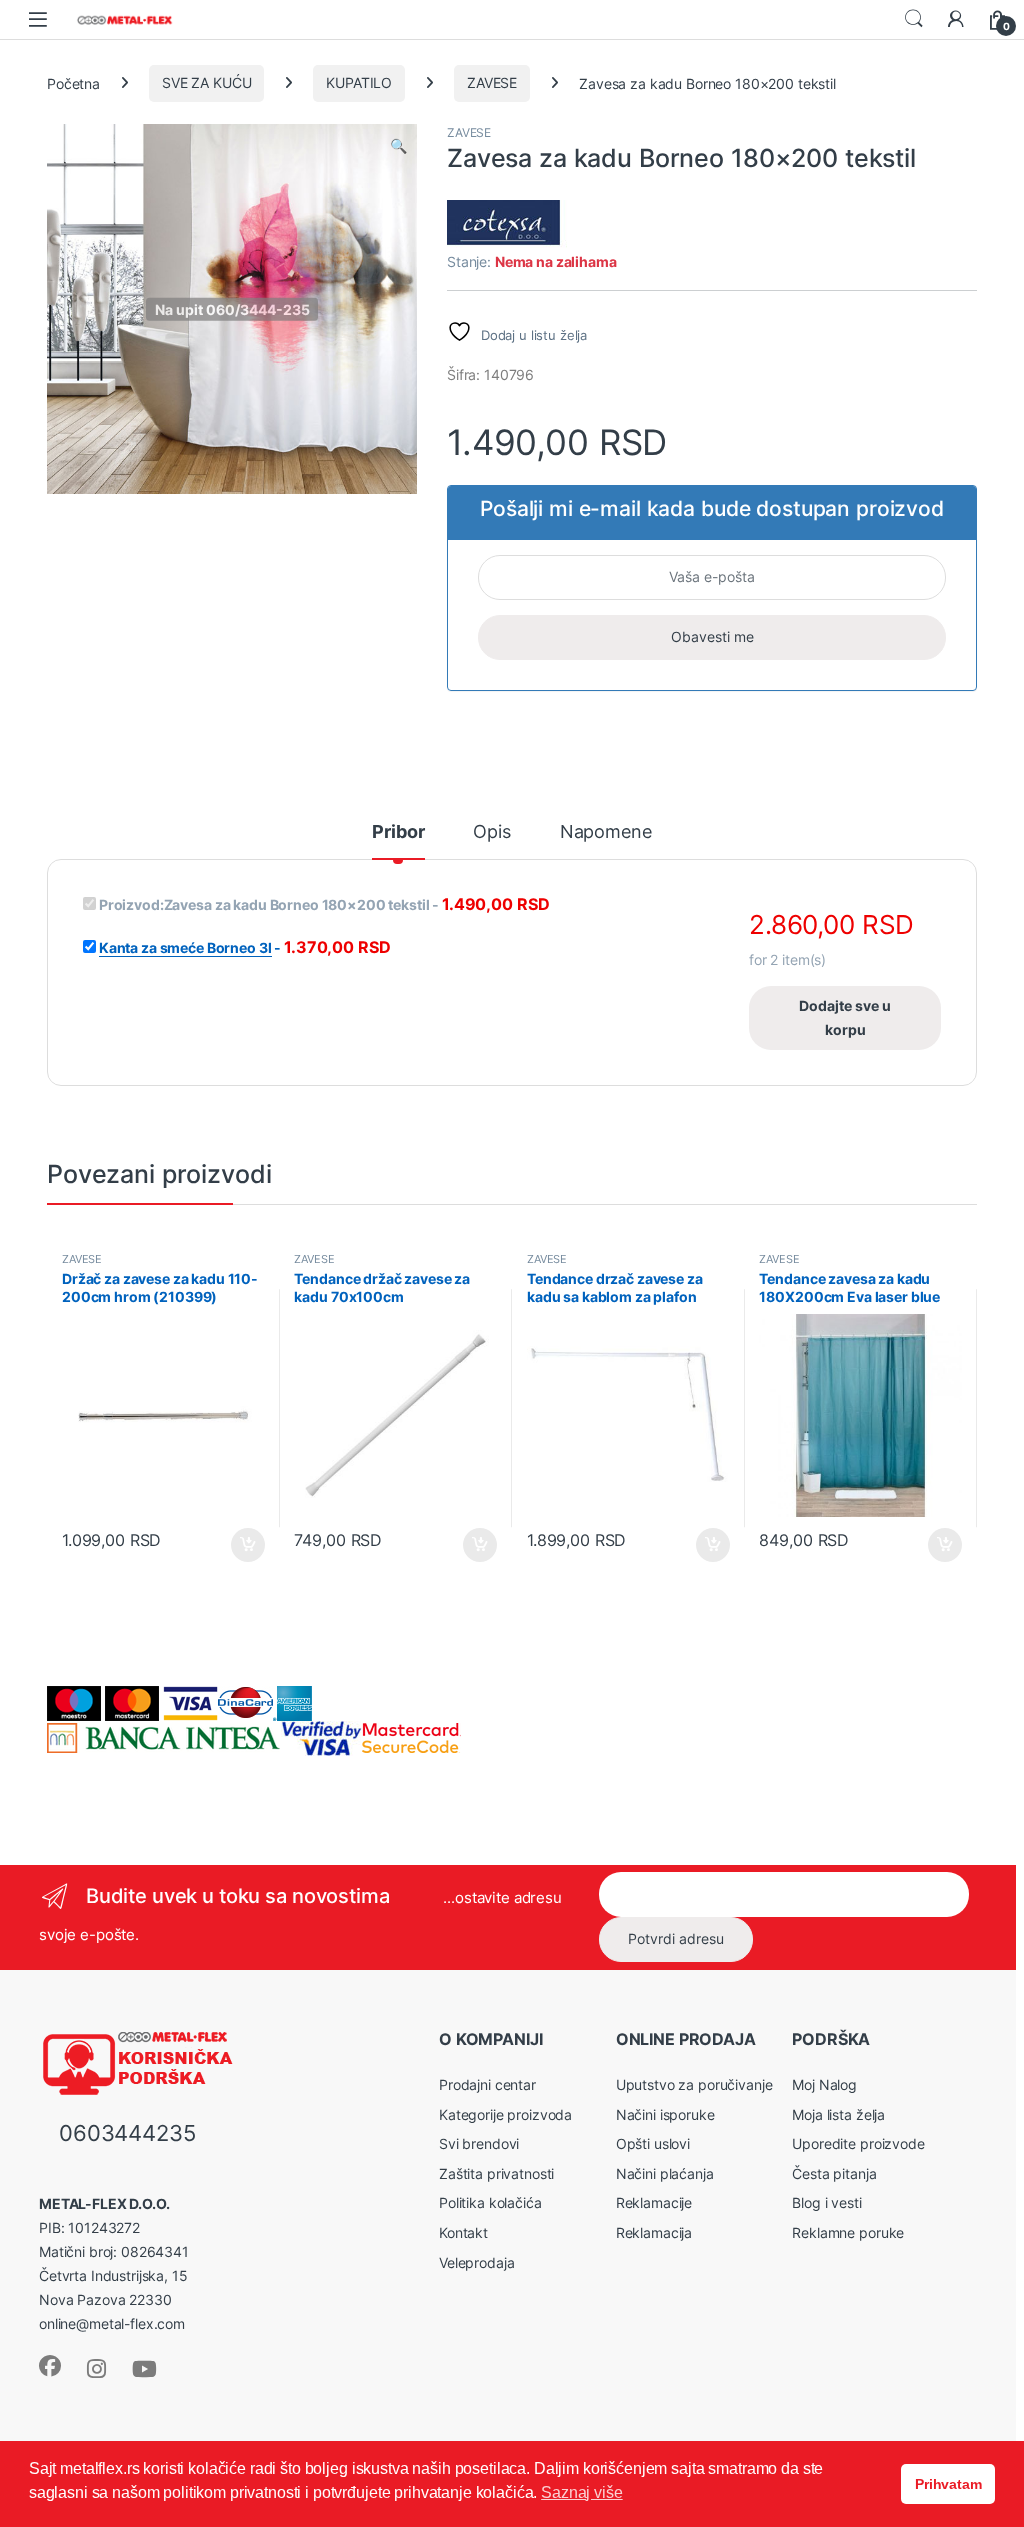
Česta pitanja (834, 2173)
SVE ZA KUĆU (206, 82)
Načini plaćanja (665, 2173)
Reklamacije (654, 2202)
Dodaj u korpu (245, 1545)
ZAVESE (492, 82)
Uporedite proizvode (858, 2143)
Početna (73, 82)
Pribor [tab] (398, 832)
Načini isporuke (665, 2114)
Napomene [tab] (606, 832)
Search (914, 19)
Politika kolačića (490, 2202)
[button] (398, 146)
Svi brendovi (479, 2143)
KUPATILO (359, 82)
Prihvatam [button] (948, 2484)
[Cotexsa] (513, 225)
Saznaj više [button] (581, 2492)
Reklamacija (654, 2232)
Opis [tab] (491, 832)
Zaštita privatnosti (496, 2173)
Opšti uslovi (653, 2143)
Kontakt (463, 2232)
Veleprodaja (476, 2262)
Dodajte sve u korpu (845, 1017)
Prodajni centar (487, 2084)
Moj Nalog (824, 2084)
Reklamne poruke (848, 2232)
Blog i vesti (826, 2202)
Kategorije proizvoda (505, 2114)
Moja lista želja (838, 2114)
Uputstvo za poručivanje (694, 2084)
